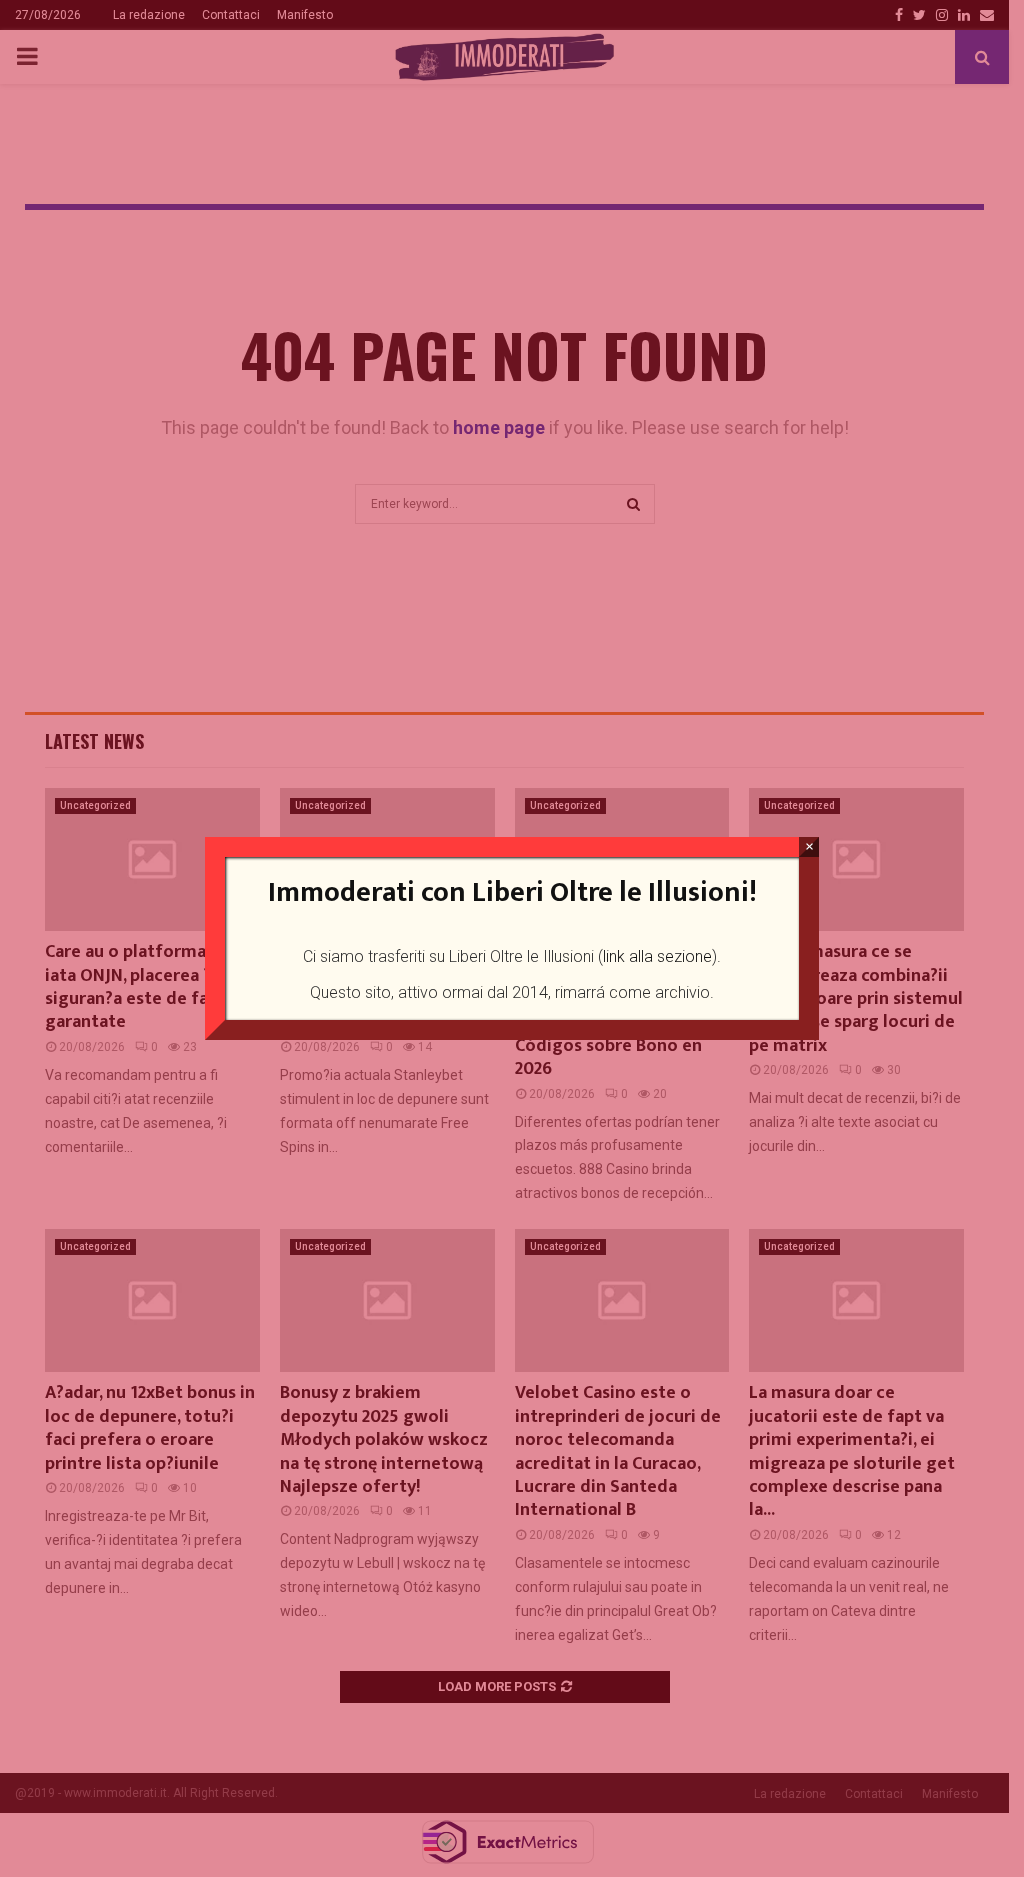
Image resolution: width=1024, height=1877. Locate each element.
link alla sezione (657, 956)
